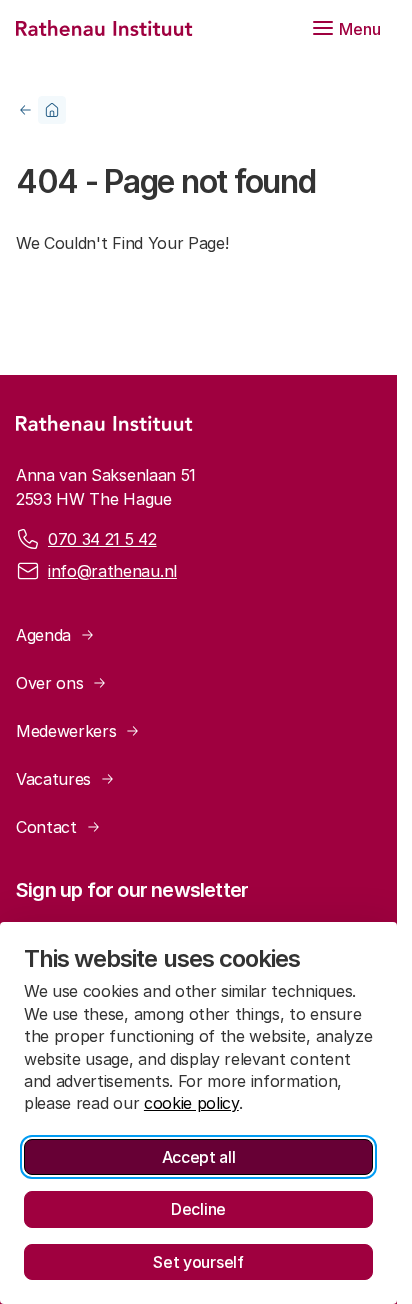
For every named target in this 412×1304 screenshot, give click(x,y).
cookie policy (191, 1103)
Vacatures (53, 779)
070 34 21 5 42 (102, 539)
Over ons (49, 683)
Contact (46, 827)
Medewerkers (66, 731)
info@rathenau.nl (112, 571)
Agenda (43, 635)
